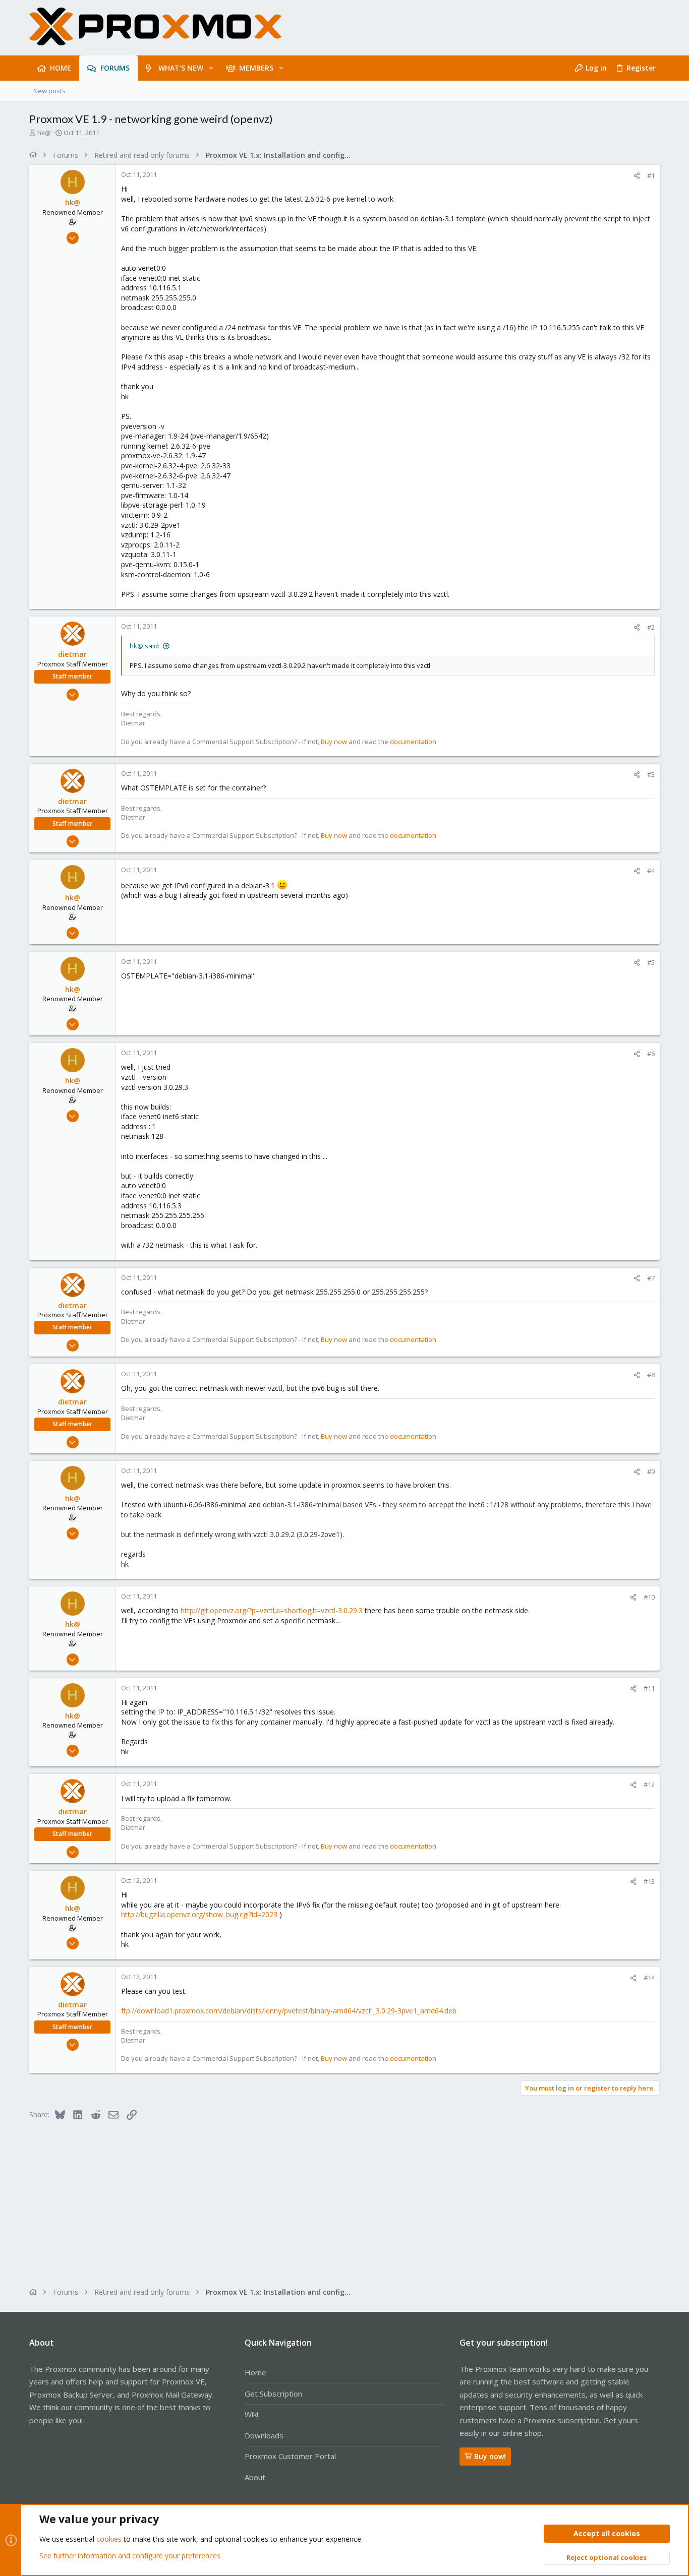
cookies (109, 2539)
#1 (651, 175)
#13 (649, 1881)
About (255, 2477)
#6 (651, 1054)
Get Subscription (273, 2394)
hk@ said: (145, 646)
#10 (649, 1597)
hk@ (44, 133)
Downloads (264, 2435)
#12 (649, 1785)
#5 (651, 962)
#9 (651, 1471)
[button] (211, 68)
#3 (651, 774)
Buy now (334, 742)
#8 (651, 1375)
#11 (649, 1688)
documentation (413, 742)
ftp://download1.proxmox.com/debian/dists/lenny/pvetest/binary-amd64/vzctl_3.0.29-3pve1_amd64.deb (289, 2011)
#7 (651, 1278)
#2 (651, 627)
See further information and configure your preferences (130, 2556)
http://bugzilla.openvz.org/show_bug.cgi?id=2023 (199, 1914)
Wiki (251, 2414)
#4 (651, 871)
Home (255, 2372)
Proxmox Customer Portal (290, 2456)
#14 (649, 1978)
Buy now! (490, 2456)
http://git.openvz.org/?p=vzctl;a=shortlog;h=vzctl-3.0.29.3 (272, 1610)
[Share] (637, 176)
